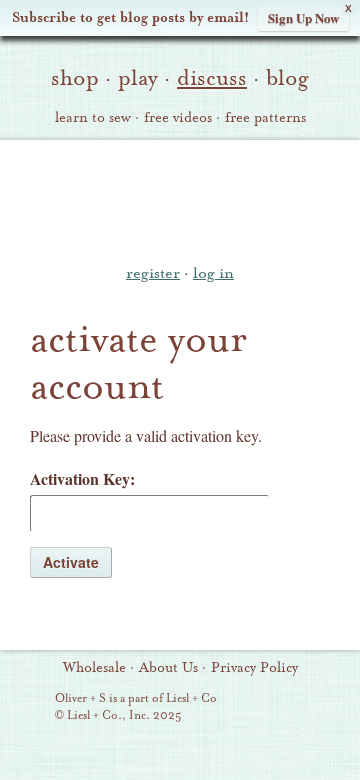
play (138, 78)
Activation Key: (82, 478)
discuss (212, 78)
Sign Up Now (303, 17)
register (153, 273)
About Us (168, 668)
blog (287, 78)
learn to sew (93, 118)
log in (213, 273)
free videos (178, 118)
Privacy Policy (254, 668)
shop (75, 78)
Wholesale (94, 668)
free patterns (265, 118)
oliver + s (180, 199)
